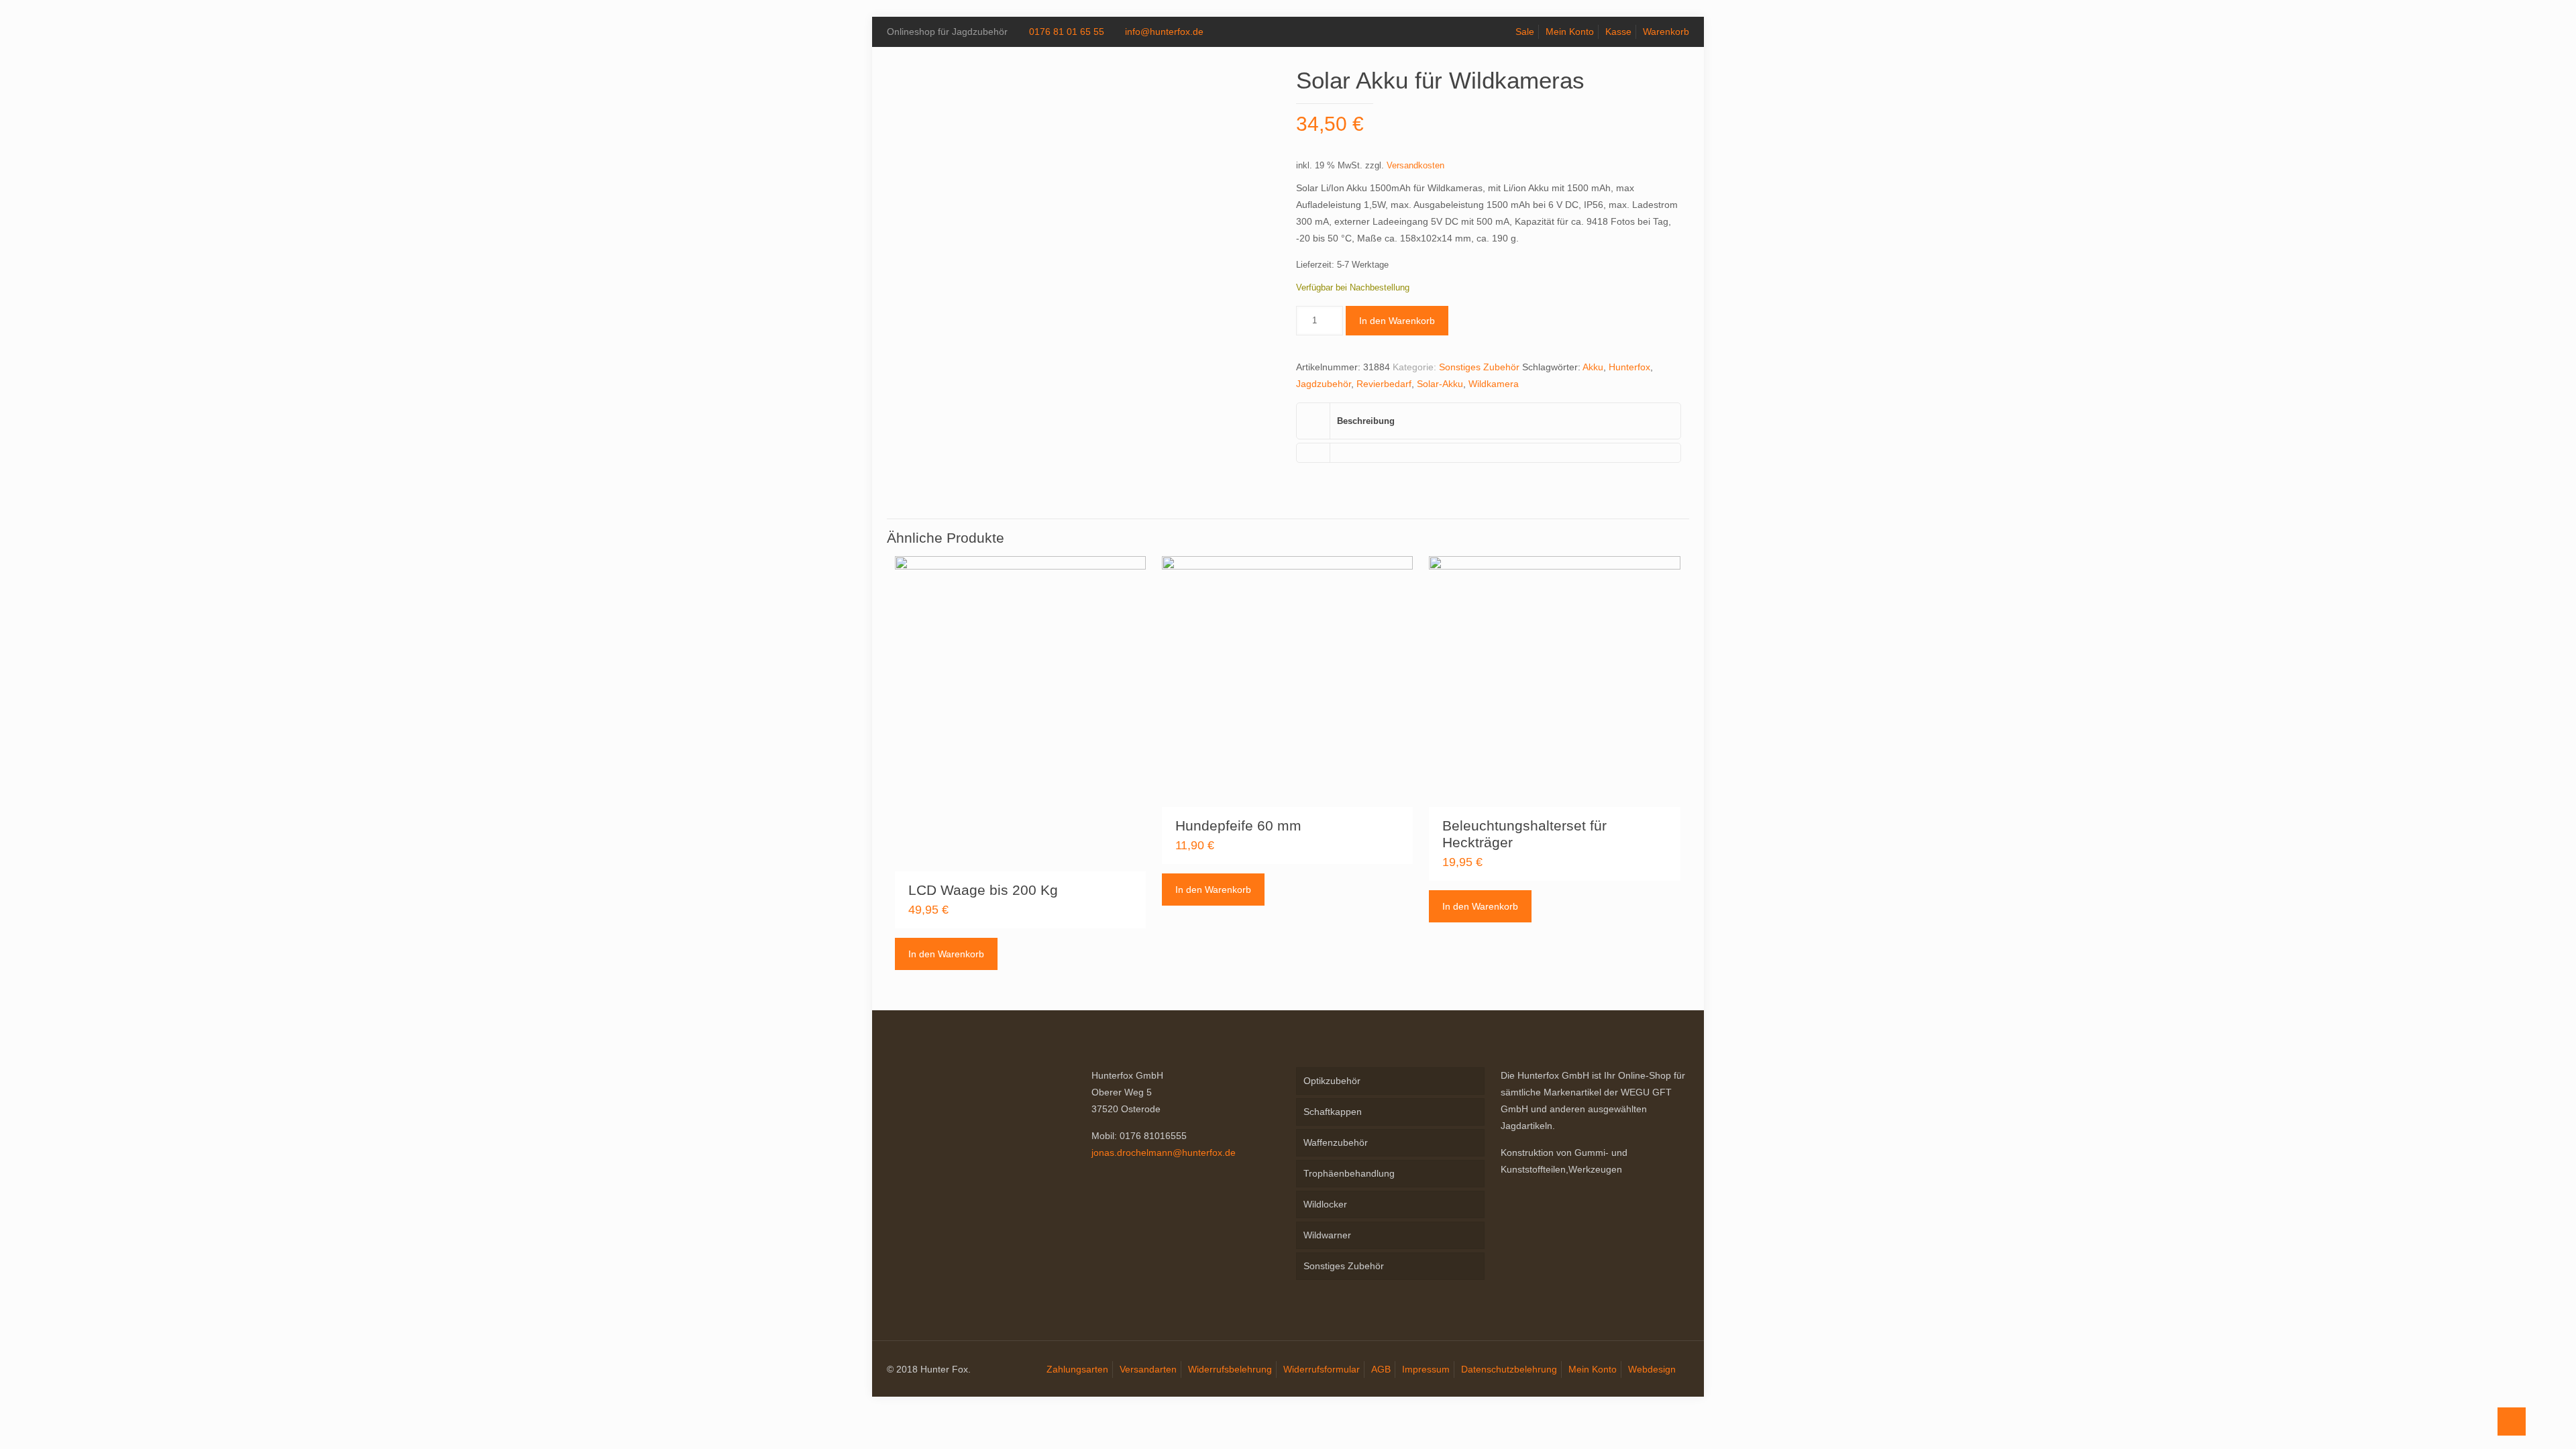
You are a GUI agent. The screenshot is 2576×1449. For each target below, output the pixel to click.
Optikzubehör (1332, 1081)
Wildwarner (1327, 1235)
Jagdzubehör (1324, 384)
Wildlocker (1325, 1204)
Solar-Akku (1440, 384)
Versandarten (1148, 1369)
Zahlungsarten (1077, 1369)
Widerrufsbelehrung (1230, 1369)
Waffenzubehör (1336, 1142)
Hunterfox (1629, 367)
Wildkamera (1494, 384)
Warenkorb (1666, 32)
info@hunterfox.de (1164, 32)
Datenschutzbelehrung (1509, 1369)
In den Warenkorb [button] (946, 954)
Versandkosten (1415, 166)
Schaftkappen (1333, 1112)
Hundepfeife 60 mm (1238, 825)
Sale (1525, 32)
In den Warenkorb (1397, 321)
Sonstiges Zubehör (1479, 367)
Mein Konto (1570, 32)
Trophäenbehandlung (1349, 1173)
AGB (1381, 1369)
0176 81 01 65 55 (1067, 32)
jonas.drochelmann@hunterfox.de (1164, 1152)
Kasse (1618, 32)
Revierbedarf (1384, 384)
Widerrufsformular (1322, 1369)
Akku (1593, 367)
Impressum (1426, 1369)
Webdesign (1652, 1369)
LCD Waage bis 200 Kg (983, 890)
